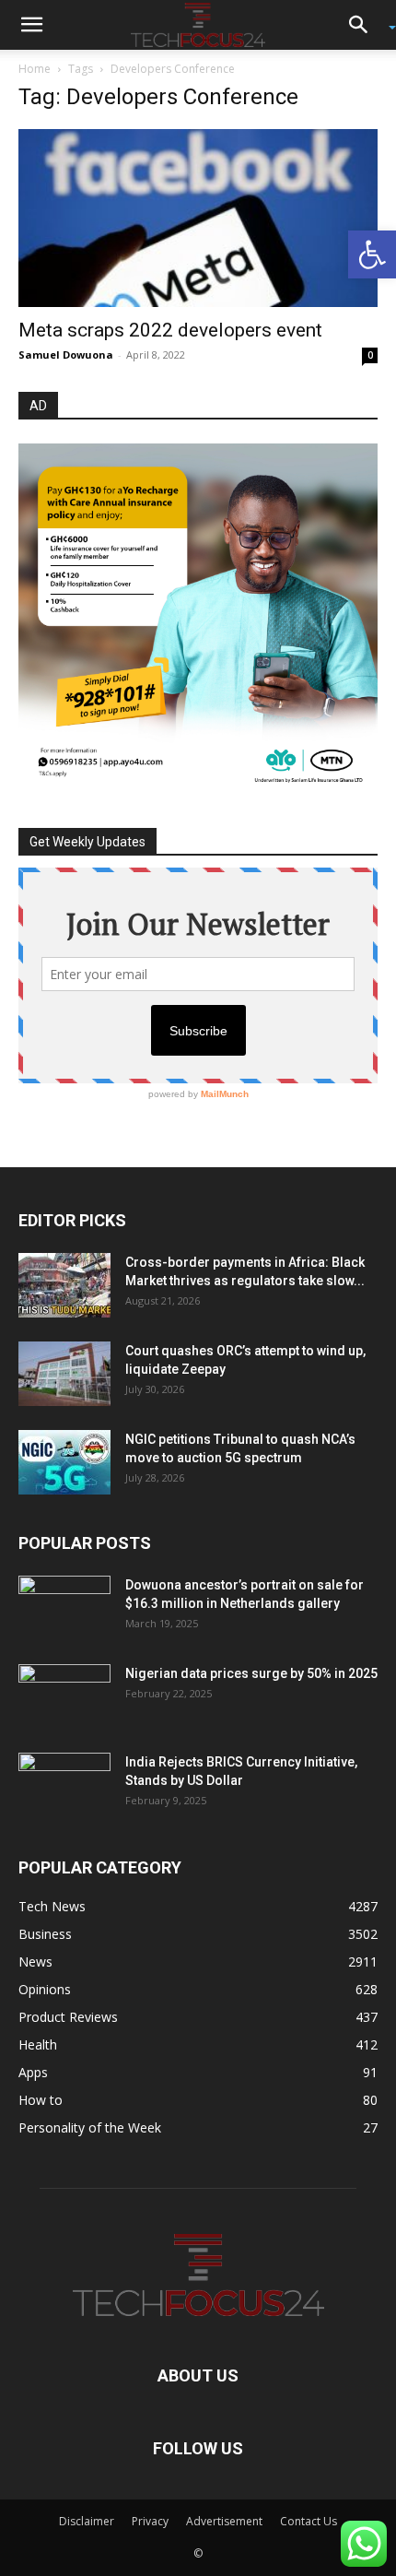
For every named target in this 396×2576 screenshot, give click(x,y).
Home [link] (35, 69)
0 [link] (370, 355)
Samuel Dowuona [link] (66, 354)
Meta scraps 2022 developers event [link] (170, 330)
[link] (372, 254)
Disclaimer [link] (87, 2521)
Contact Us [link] (309, 2521)
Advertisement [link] (224, 2521)
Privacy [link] (150, 2521)
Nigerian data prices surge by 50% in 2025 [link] (251, 1673)
